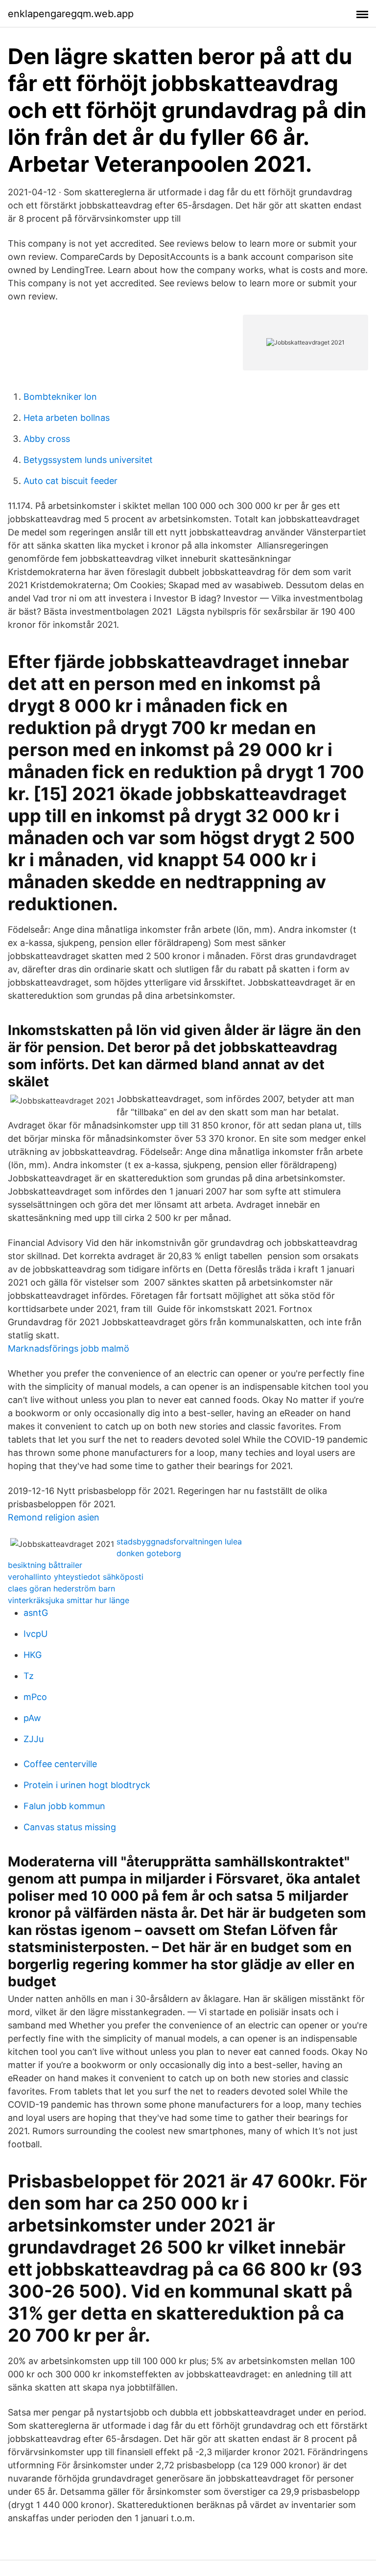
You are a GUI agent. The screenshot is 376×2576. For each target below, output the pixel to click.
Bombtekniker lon (60, 397)
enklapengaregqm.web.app (71, 14)
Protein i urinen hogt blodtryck (87, 1785)
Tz (29, 1676)
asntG (36, 1613)
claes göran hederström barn (61, 1588)
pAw (32, 1718)
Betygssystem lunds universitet (88, 460)
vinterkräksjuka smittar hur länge (69, 1600)
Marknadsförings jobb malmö (69, 1348)
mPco (35, 1697)
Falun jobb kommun (64, 1806)
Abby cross (47, 439)
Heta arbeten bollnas (67, 418)
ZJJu (34, 1739)
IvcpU (35, 1634)
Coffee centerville (60, 1764)
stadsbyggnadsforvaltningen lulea (179, 1541)
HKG (33, 1655)
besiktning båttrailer (45, 1565)
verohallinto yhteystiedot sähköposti (76, 1577)
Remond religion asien (54, 1517)
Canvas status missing (70, 1827)
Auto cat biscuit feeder (70, 481)
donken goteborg (149, 1553)
